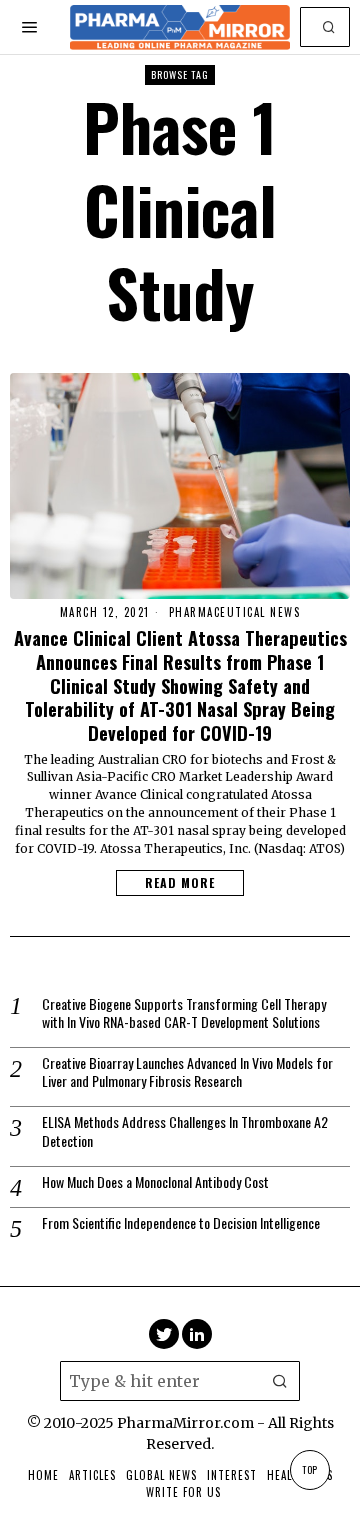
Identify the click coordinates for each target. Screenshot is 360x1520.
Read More (180, 882)
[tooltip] (164, 1334)
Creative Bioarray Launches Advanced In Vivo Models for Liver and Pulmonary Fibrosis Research (187, 1072)
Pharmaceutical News (235, 612)
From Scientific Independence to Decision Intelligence (181, 1223)
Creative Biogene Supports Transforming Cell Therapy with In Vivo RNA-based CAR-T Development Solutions (184, 1013)
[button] (330, 27)
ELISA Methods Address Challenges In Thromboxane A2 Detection (185, 1131)
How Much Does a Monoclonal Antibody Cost (155, 1182)
